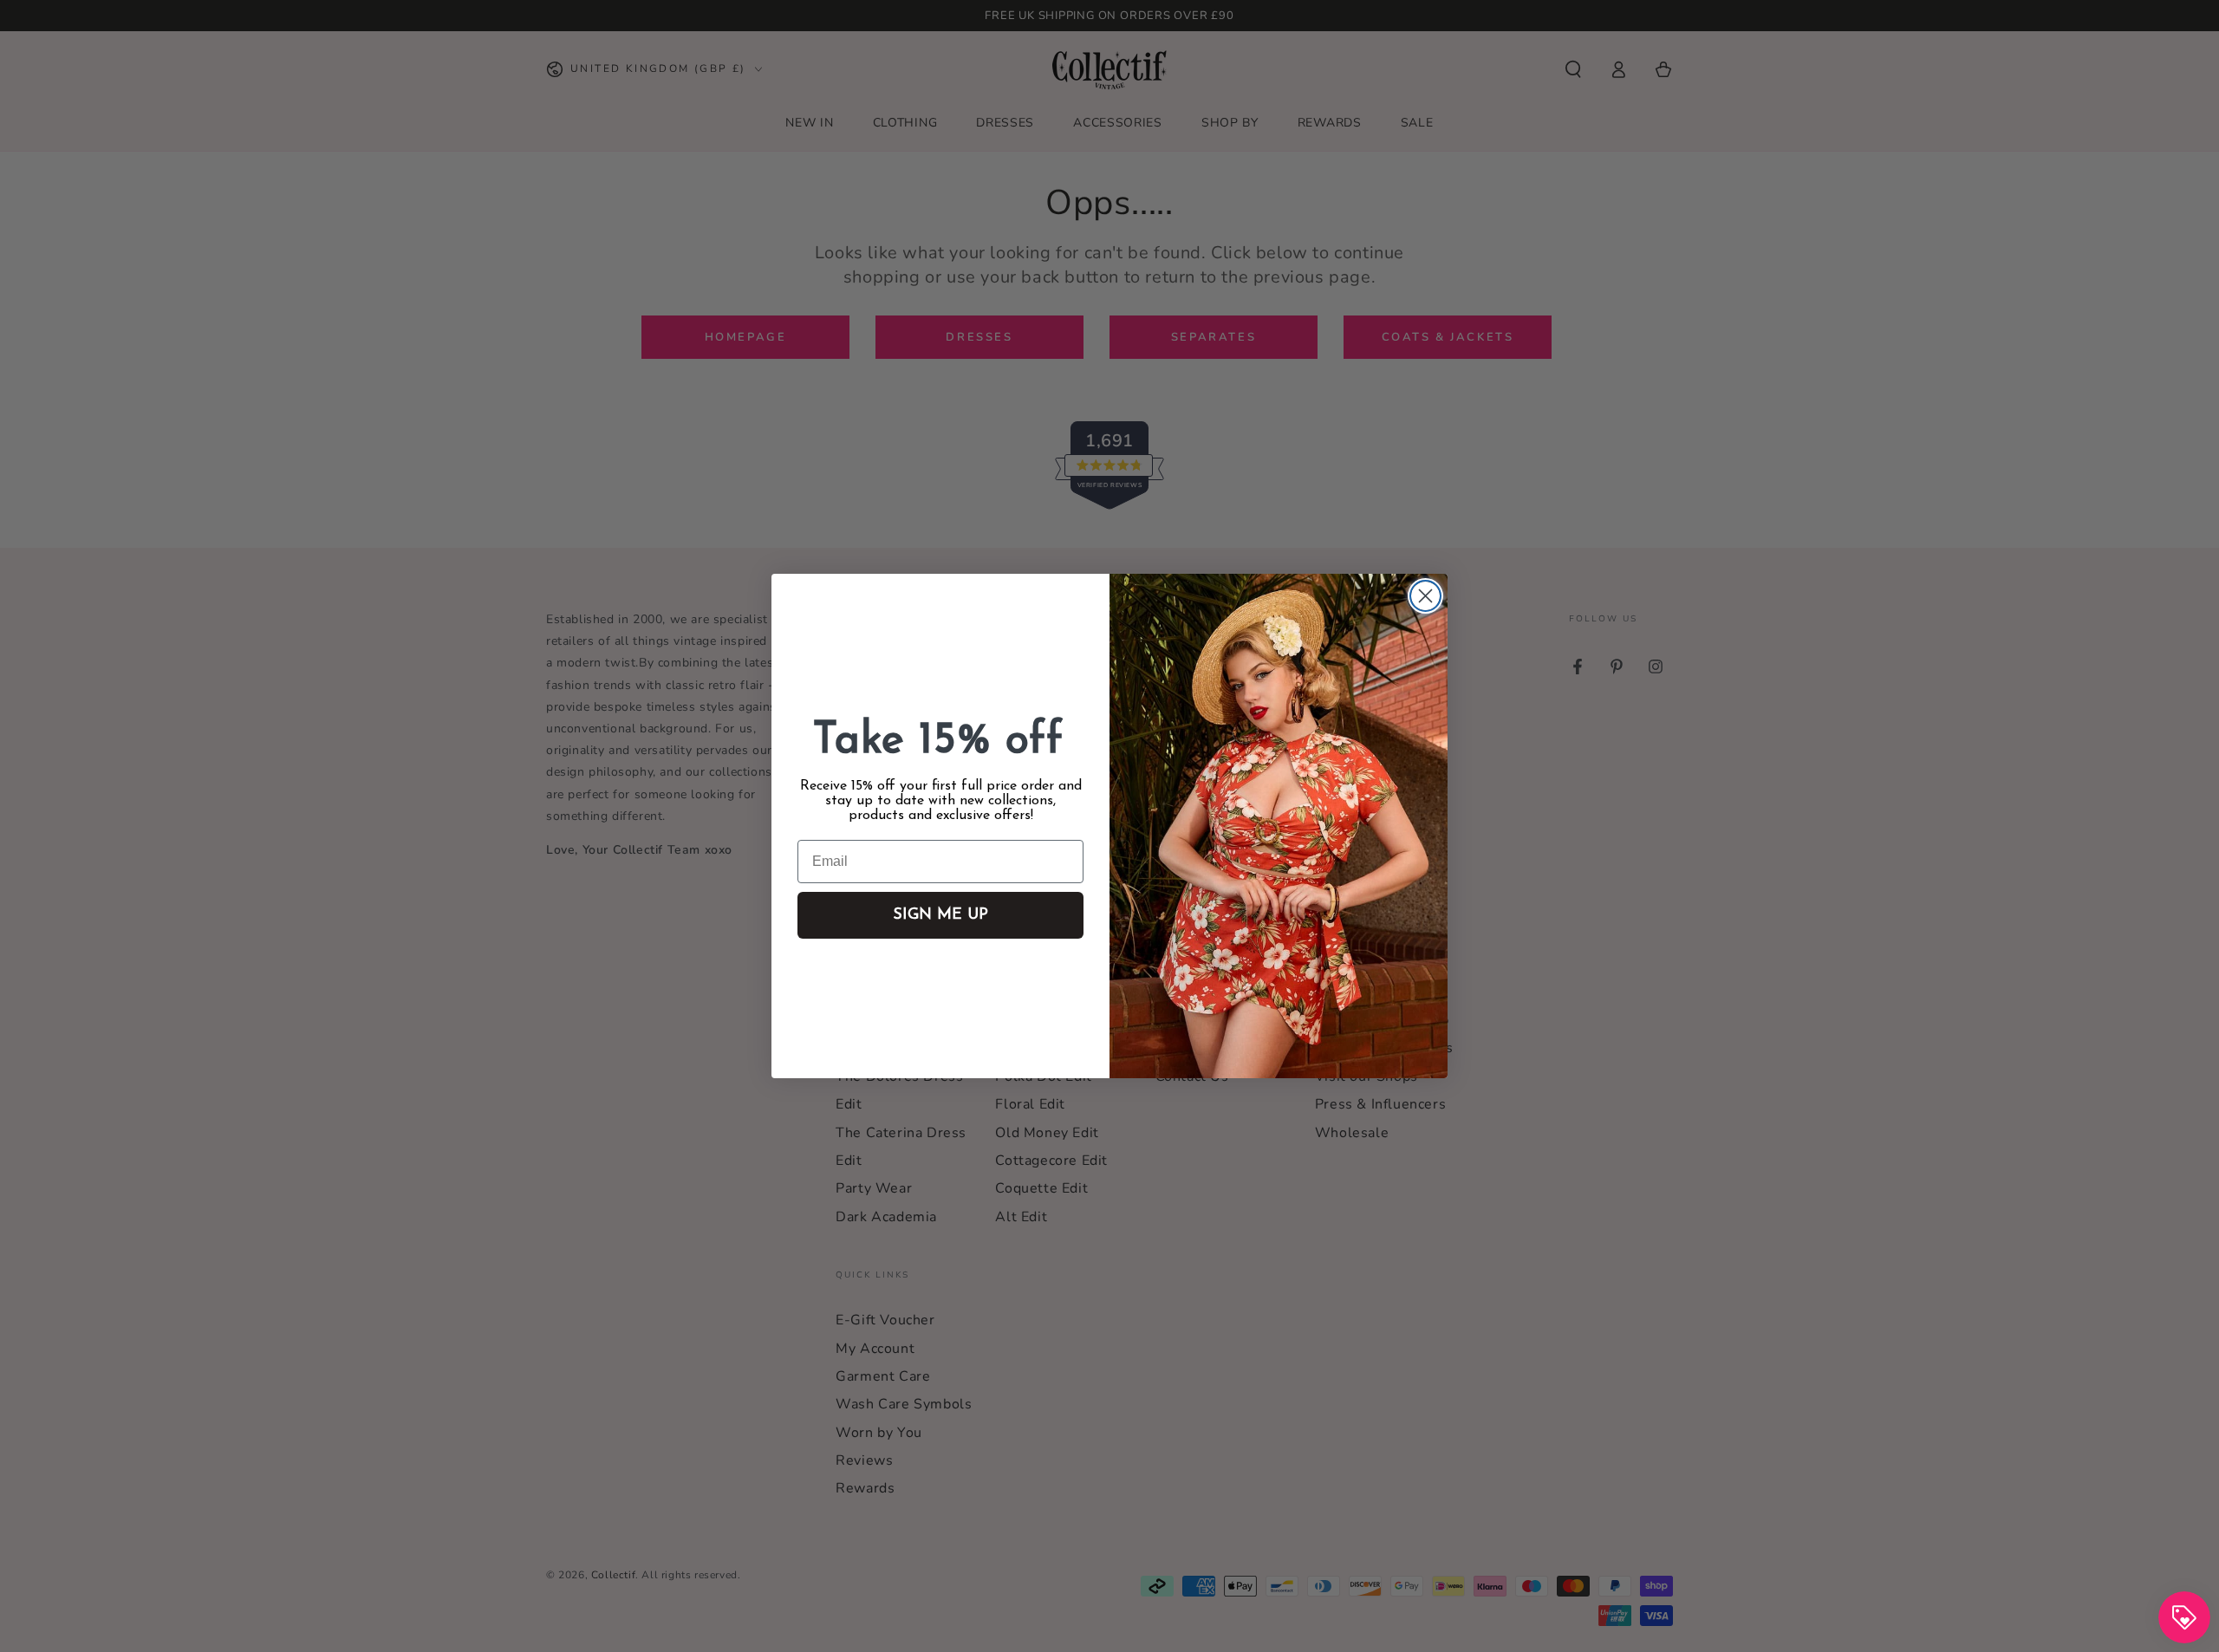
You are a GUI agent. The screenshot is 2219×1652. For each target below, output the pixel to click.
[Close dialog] (1425, 596)
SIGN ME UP (940, 915)
